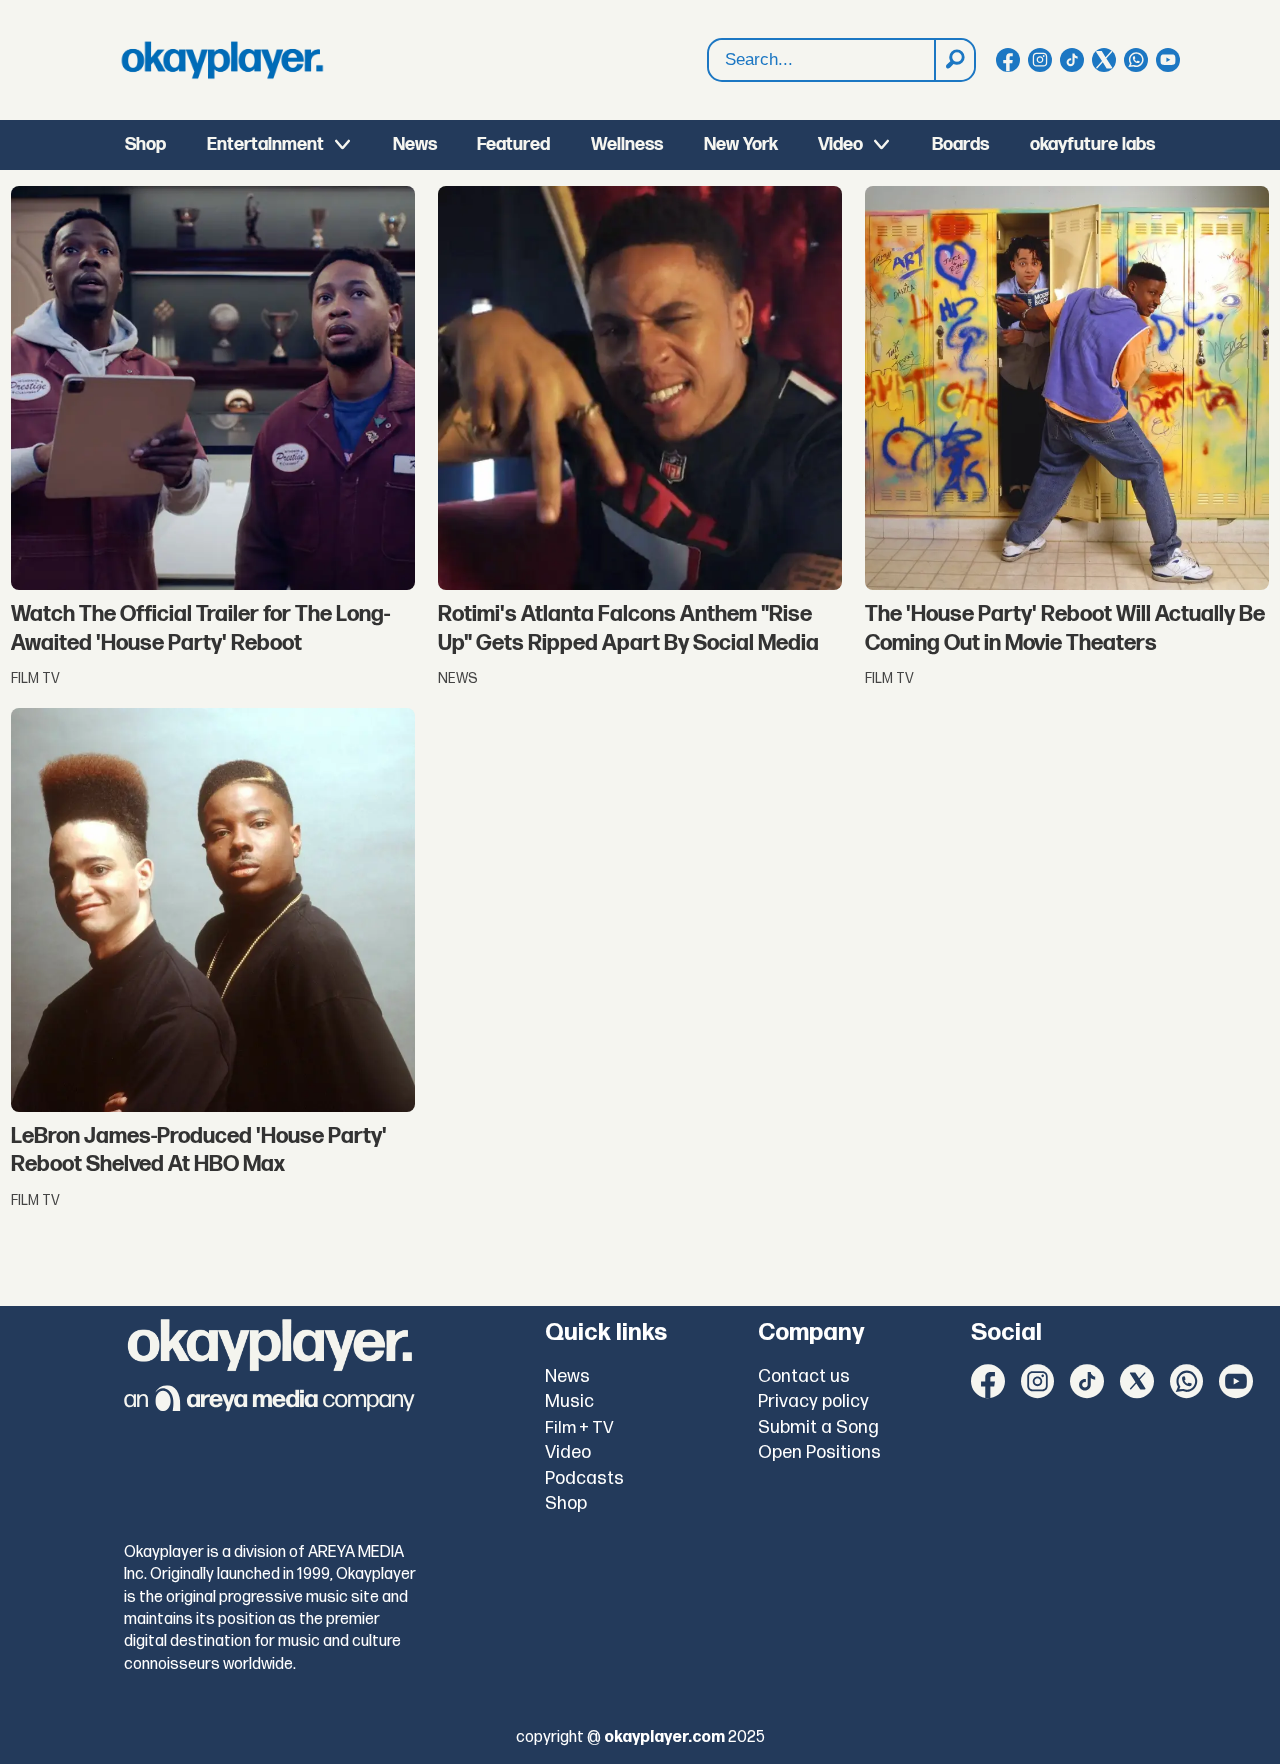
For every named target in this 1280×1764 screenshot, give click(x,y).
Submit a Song (818, 1427)
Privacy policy (813, 1401)
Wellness (627, 144)
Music (569, 1401)
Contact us (804, 1376)
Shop (145, 144)
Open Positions (819, 1452)
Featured (513, 144)
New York (741, 144)
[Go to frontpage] (222, 60)
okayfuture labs (1092, 144)
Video (840, 144)
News (415, 144)
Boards (960, 144)
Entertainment (265, 144)
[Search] (954, 60)
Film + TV (579, 1428)
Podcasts (584, 1478)
